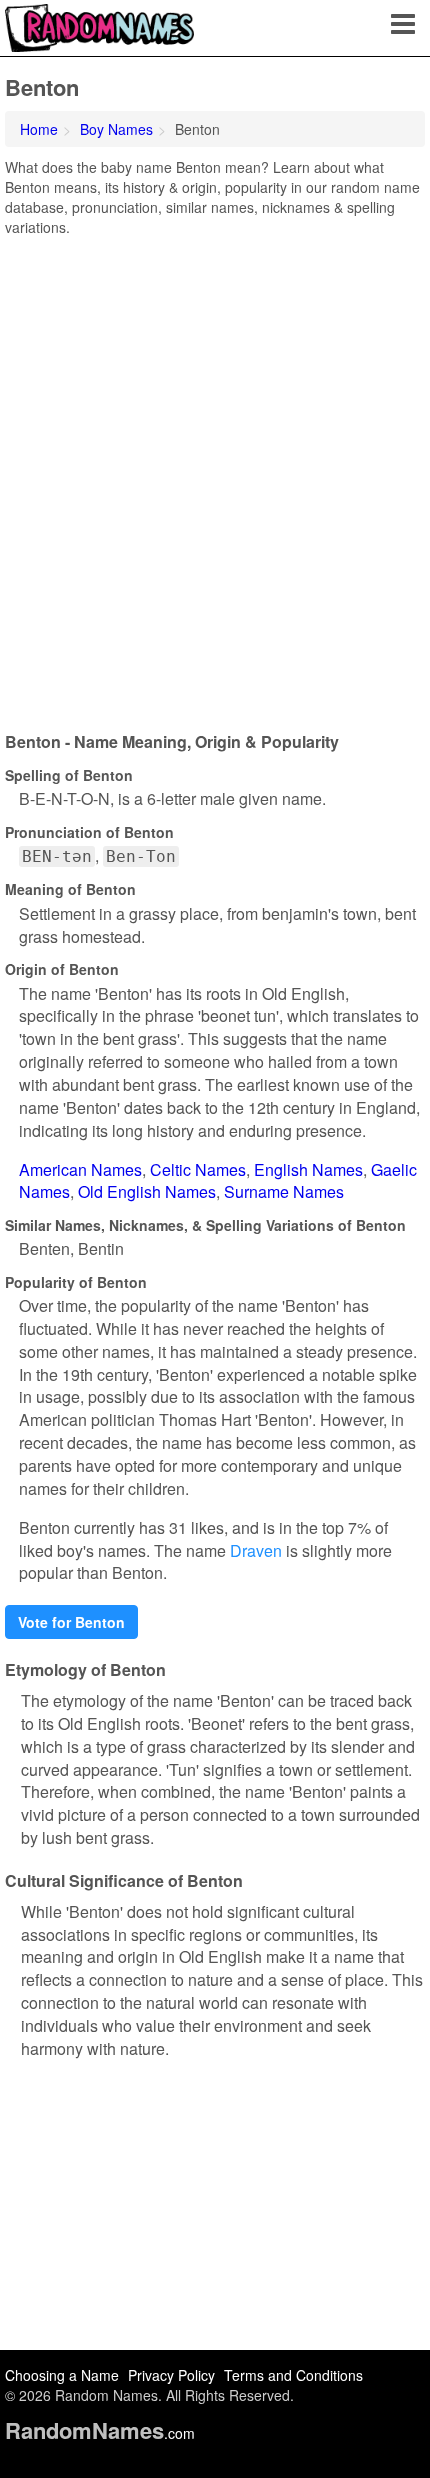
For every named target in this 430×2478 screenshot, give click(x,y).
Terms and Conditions (293, 2375)
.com (100, 2433)
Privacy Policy (171, 2375)
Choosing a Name (62, 2375)
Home (39, 129)
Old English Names (147, 1191)
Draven (256, 1550)
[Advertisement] (215, 477)
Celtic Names (198, 1169)
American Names (80, 1169)
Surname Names (284, 1191)
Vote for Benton (71, 1622)
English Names (308, 1169)
